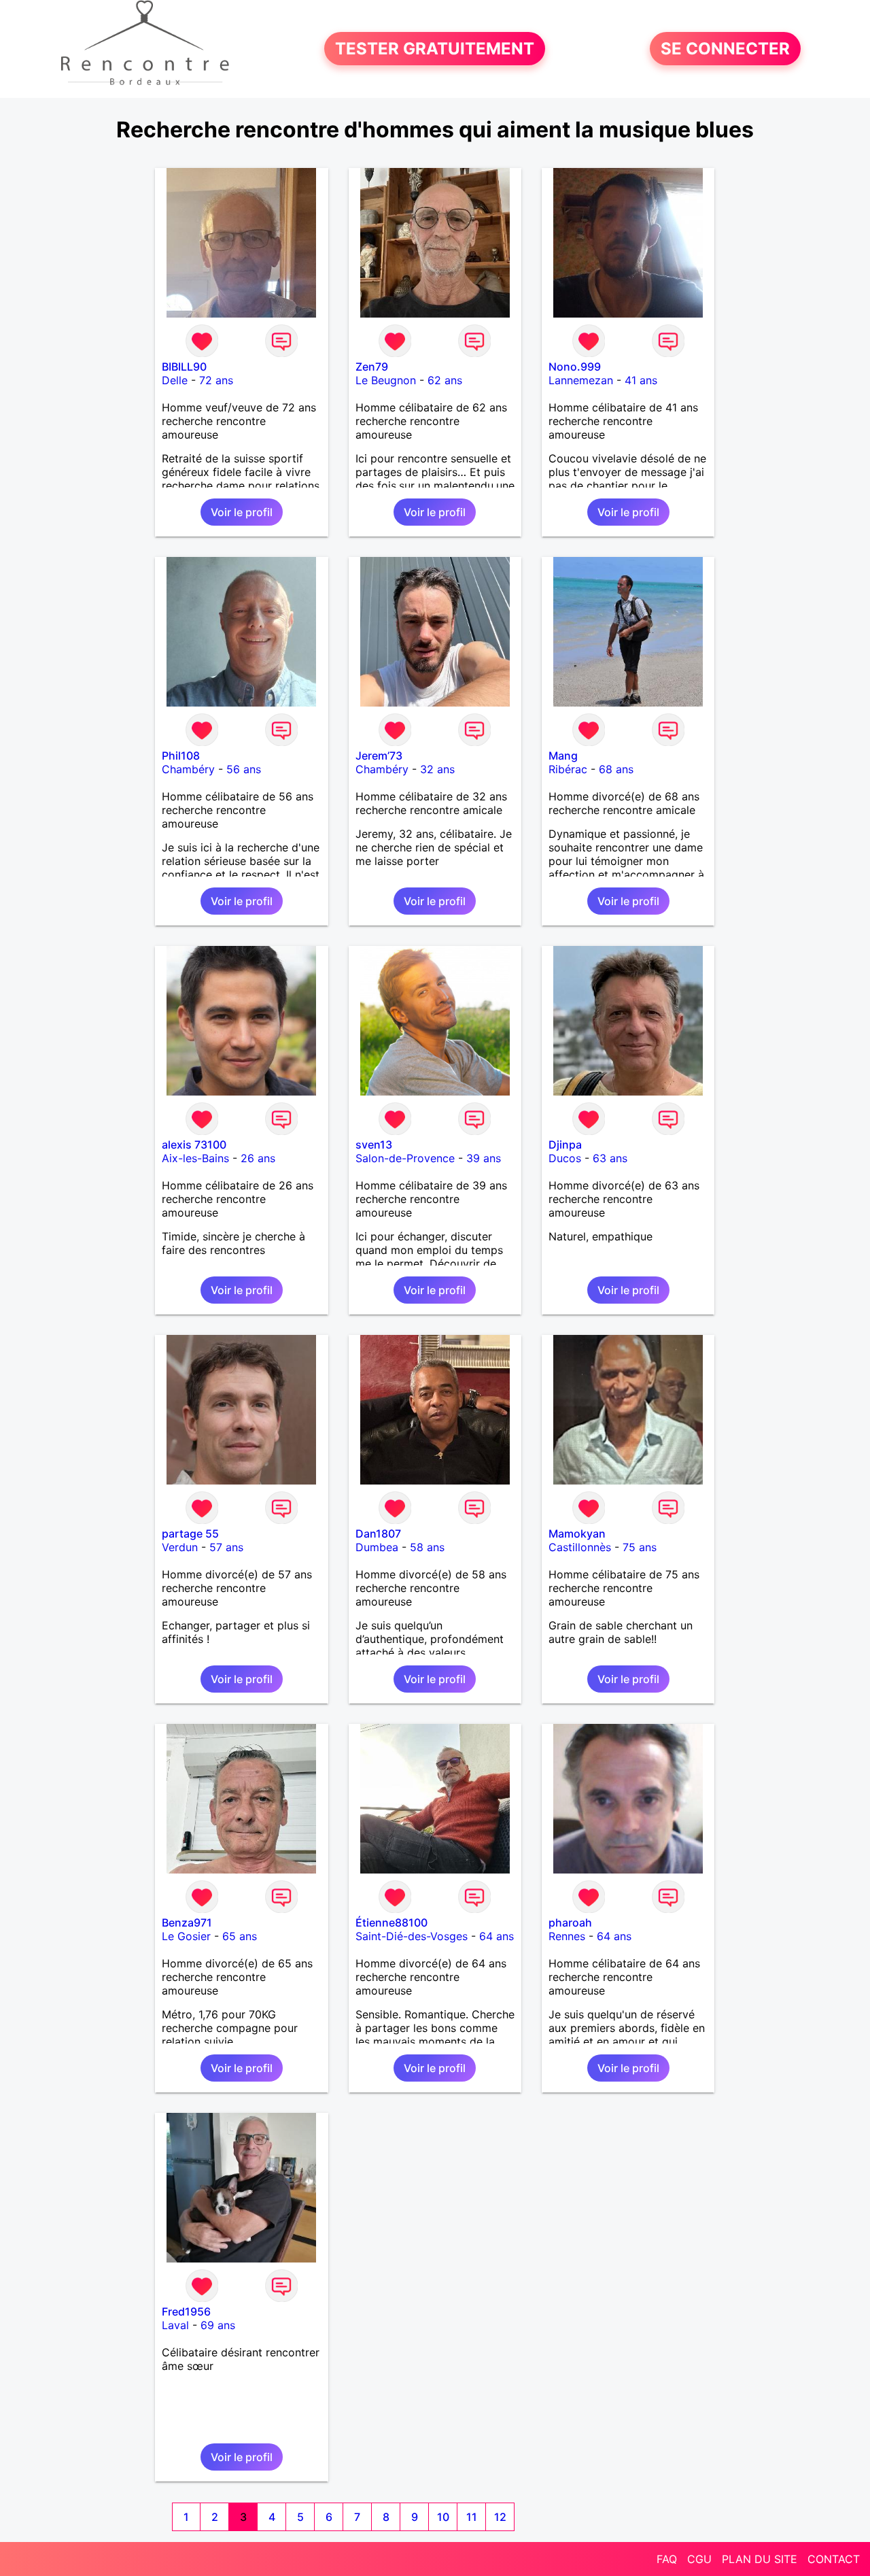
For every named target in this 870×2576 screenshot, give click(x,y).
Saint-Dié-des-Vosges (412, 1936)
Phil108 (181, 756)
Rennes (567, 1936)
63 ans (610, 1158)
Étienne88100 (391, 1922)
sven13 (374, 1145)
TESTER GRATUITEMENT (435, 49)
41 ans (641, 380)
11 (472, 2517)
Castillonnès (580, 1547)
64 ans (497, 1936)
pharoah (570, 1922)
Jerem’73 (379, 756)
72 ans (216, 380)
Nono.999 (575, 367)
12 (500, 2517)
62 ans (445, 380)
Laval (175, 2325)
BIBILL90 (184, 367)
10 (443, 2517)
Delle (175, 380)
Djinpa (565, 1145)
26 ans (258, 1158)
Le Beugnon (386, 380)
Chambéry (188, 769)
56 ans (244, 769)
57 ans (226, 1547)
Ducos (565, 1158)
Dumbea (377, 1547)
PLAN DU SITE (760, 2559)
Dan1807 (378, 1533)
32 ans (437, 769)
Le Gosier (186, 1936)
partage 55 (190, 1533)
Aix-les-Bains (195, 1158)
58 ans (427, 1547)
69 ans (218, 2325)
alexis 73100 (194, 1145)
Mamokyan (577, 1533)
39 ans (484, 1158)
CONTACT (834, 2559)
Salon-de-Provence (405, 1158)
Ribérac (568, 769)
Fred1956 (186, 2311)
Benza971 (187, 1922)
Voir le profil (242, 512)
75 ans (640, 1547)
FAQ (667, 2559)
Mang (563, 756)
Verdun (180, 1547)
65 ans (240, 1936)
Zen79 (372, 367)
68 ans (616, 769)
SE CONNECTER (725, 49)
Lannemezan (581, 380)
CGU (699, 2559)
